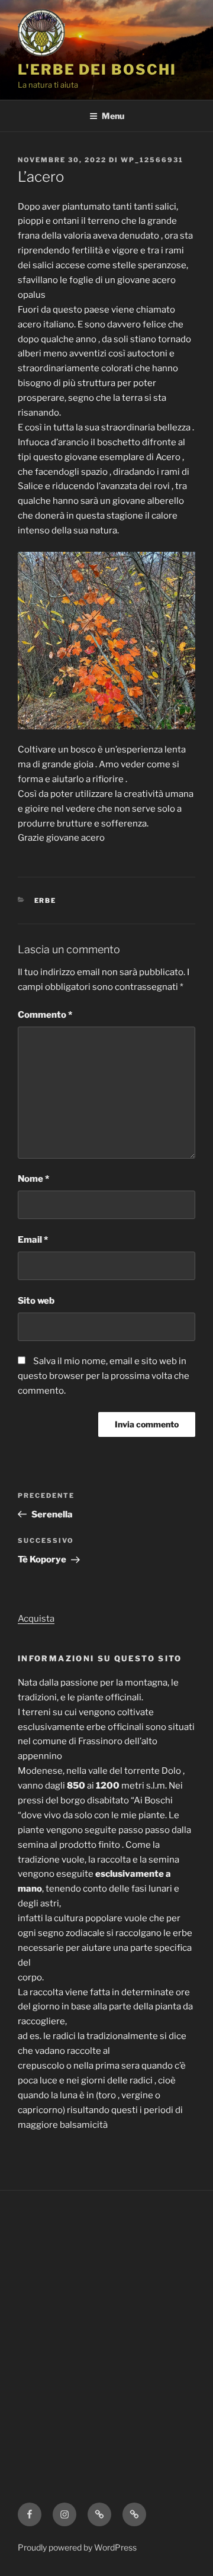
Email (33, 1240)
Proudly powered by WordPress (77, 2547)
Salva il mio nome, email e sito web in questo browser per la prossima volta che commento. (104, 1376)
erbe (46, 901)
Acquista (36, 1619)
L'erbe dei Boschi (97, 70)
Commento (45, 1015)
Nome (33, 1179)
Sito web (36, 1301)
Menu (113, 116)
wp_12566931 (152, 160)
